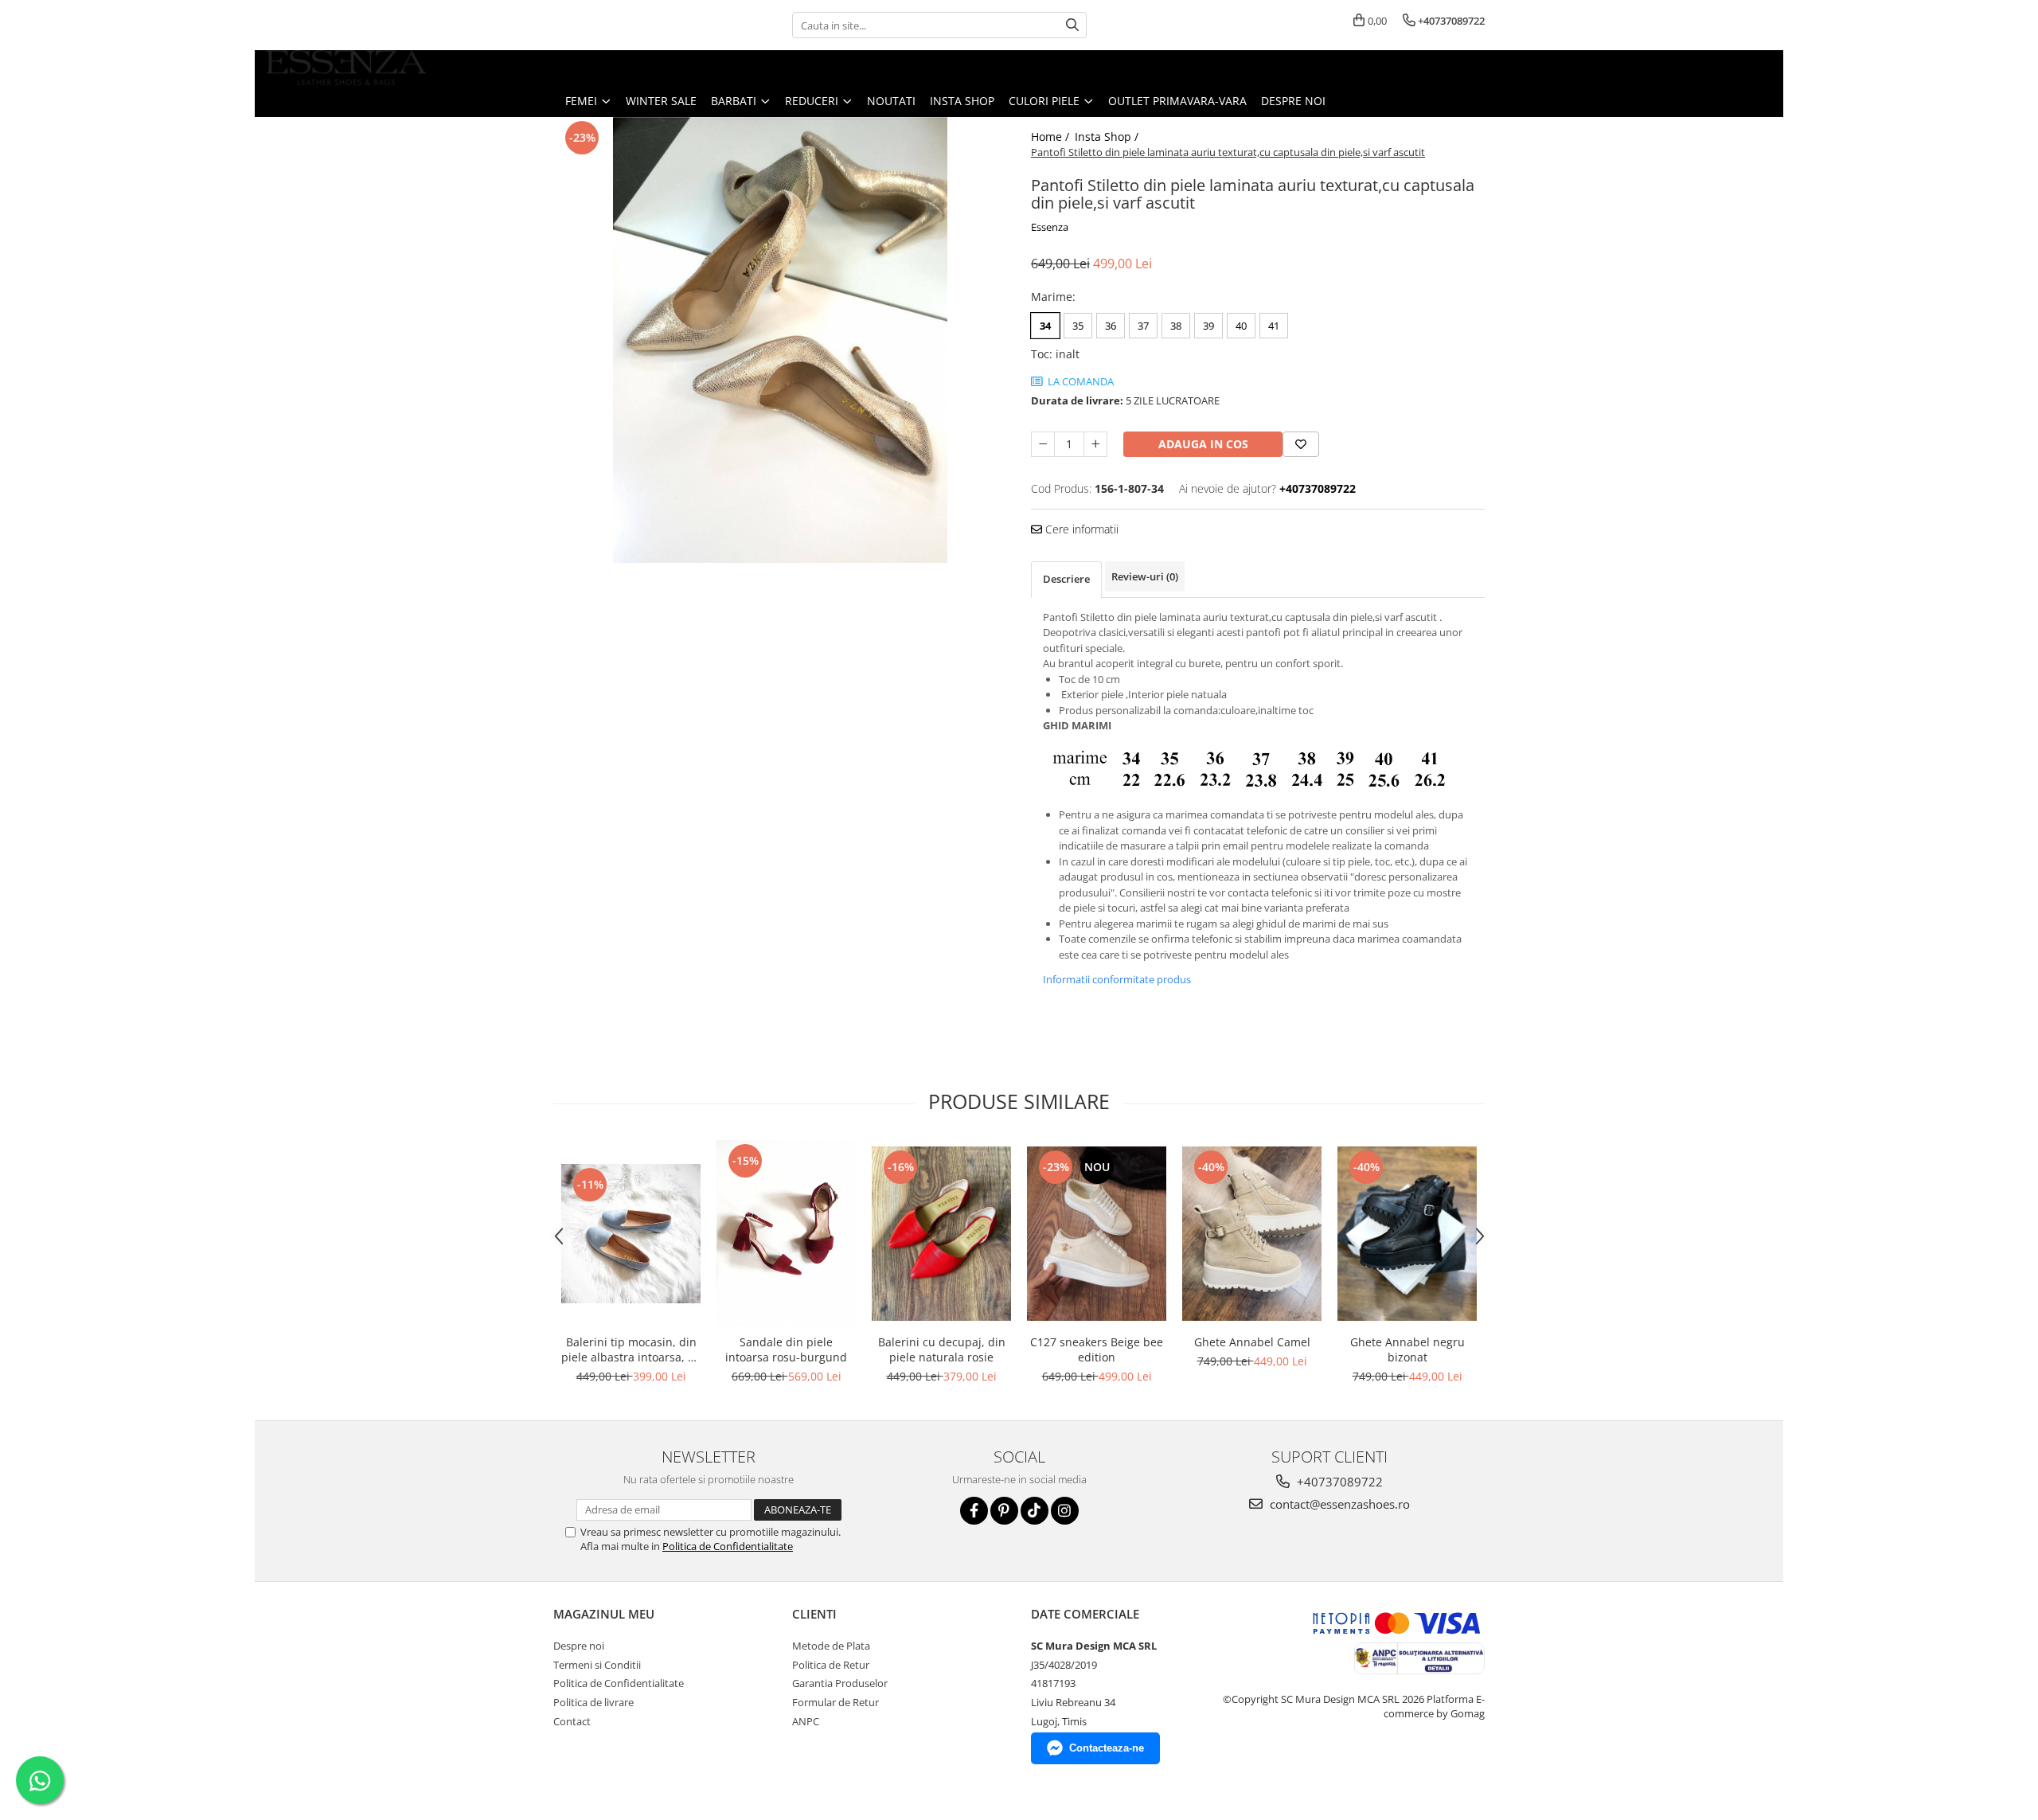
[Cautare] (1072, 25)
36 (1111, 326)
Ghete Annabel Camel (1252, 1342)
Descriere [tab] (1066, 579)
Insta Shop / (1108, 137)
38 (1176, 326)
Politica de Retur (831, 1665)
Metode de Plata (831, 1646)
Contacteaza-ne (1107, 1748)
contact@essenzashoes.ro (1338, 1504)
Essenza (1050, 227)
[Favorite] (1301, 444)
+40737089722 (1338, 1482)
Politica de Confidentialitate (728, 1546)
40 (1241, 326)
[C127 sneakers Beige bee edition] (1097, 1234)
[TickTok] (1035, 1511)
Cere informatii (1080, 529)
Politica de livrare (593, 1702)
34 (1045, 326)
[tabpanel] (780, 340)
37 (1143, 326)
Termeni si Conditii (597, 1665)
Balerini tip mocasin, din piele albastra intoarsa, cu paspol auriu (631, 1349)
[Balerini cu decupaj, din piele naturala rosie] (941, 1234)
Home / (1052, 137)
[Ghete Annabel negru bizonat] (1407, 1234)
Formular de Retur (836, 1702)
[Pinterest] (1004, 1511)
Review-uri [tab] (1145, 576)
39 (1208, 326)
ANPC (806, 1721)
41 (1274, 326)
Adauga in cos (1203, 444)
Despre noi (1293, 101)
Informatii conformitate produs (1117, 979)
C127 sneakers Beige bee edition (1097, 1349)
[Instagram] (1065, 1511)
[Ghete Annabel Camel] (1252, 1234)
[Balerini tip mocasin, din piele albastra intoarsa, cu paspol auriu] (631, 1234)
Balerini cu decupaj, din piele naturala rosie (942, 1349)
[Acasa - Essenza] (346, 68)
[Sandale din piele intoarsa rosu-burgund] (786, 1233)
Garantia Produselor (840, 1683)
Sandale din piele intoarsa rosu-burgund (786, 1349)
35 (1078, 326)
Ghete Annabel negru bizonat (1407, 1349)
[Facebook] (974, 1511)
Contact (572, 1721)
